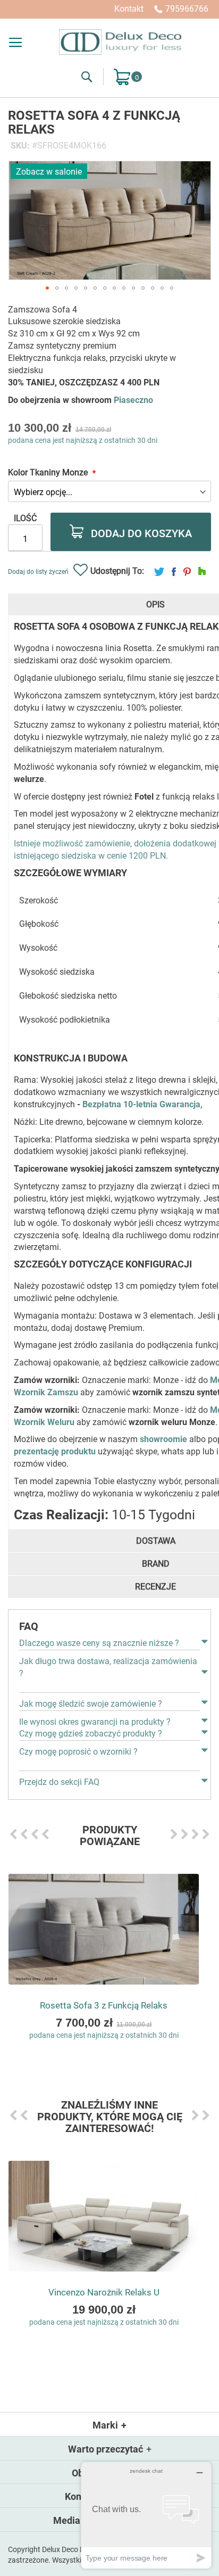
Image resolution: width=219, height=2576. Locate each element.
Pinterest (187, 571)
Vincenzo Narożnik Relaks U (104, 2292)
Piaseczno (133, 400)
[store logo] (120, 42)
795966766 (187, 9)
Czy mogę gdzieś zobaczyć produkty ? (91, 1734)
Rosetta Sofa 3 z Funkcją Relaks (104, 2005)
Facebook (174, 571)
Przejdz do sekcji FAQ (59, 1782)
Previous (13, 1834)
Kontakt (129, 9)
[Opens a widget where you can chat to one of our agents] (146, 2515)
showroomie (163, 1439)
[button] (47, 288)
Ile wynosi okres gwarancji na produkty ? (95, 1722)
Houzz (202, 571)
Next (174, 1834)
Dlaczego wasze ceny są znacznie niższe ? (99, 1643)
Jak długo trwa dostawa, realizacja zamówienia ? (108, 1667)
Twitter (159, 571)
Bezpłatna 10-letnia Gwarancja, (142, 1104)
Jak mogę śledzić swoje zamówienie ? (91, 1704)
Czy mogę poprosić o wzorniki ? (78, 1752)
